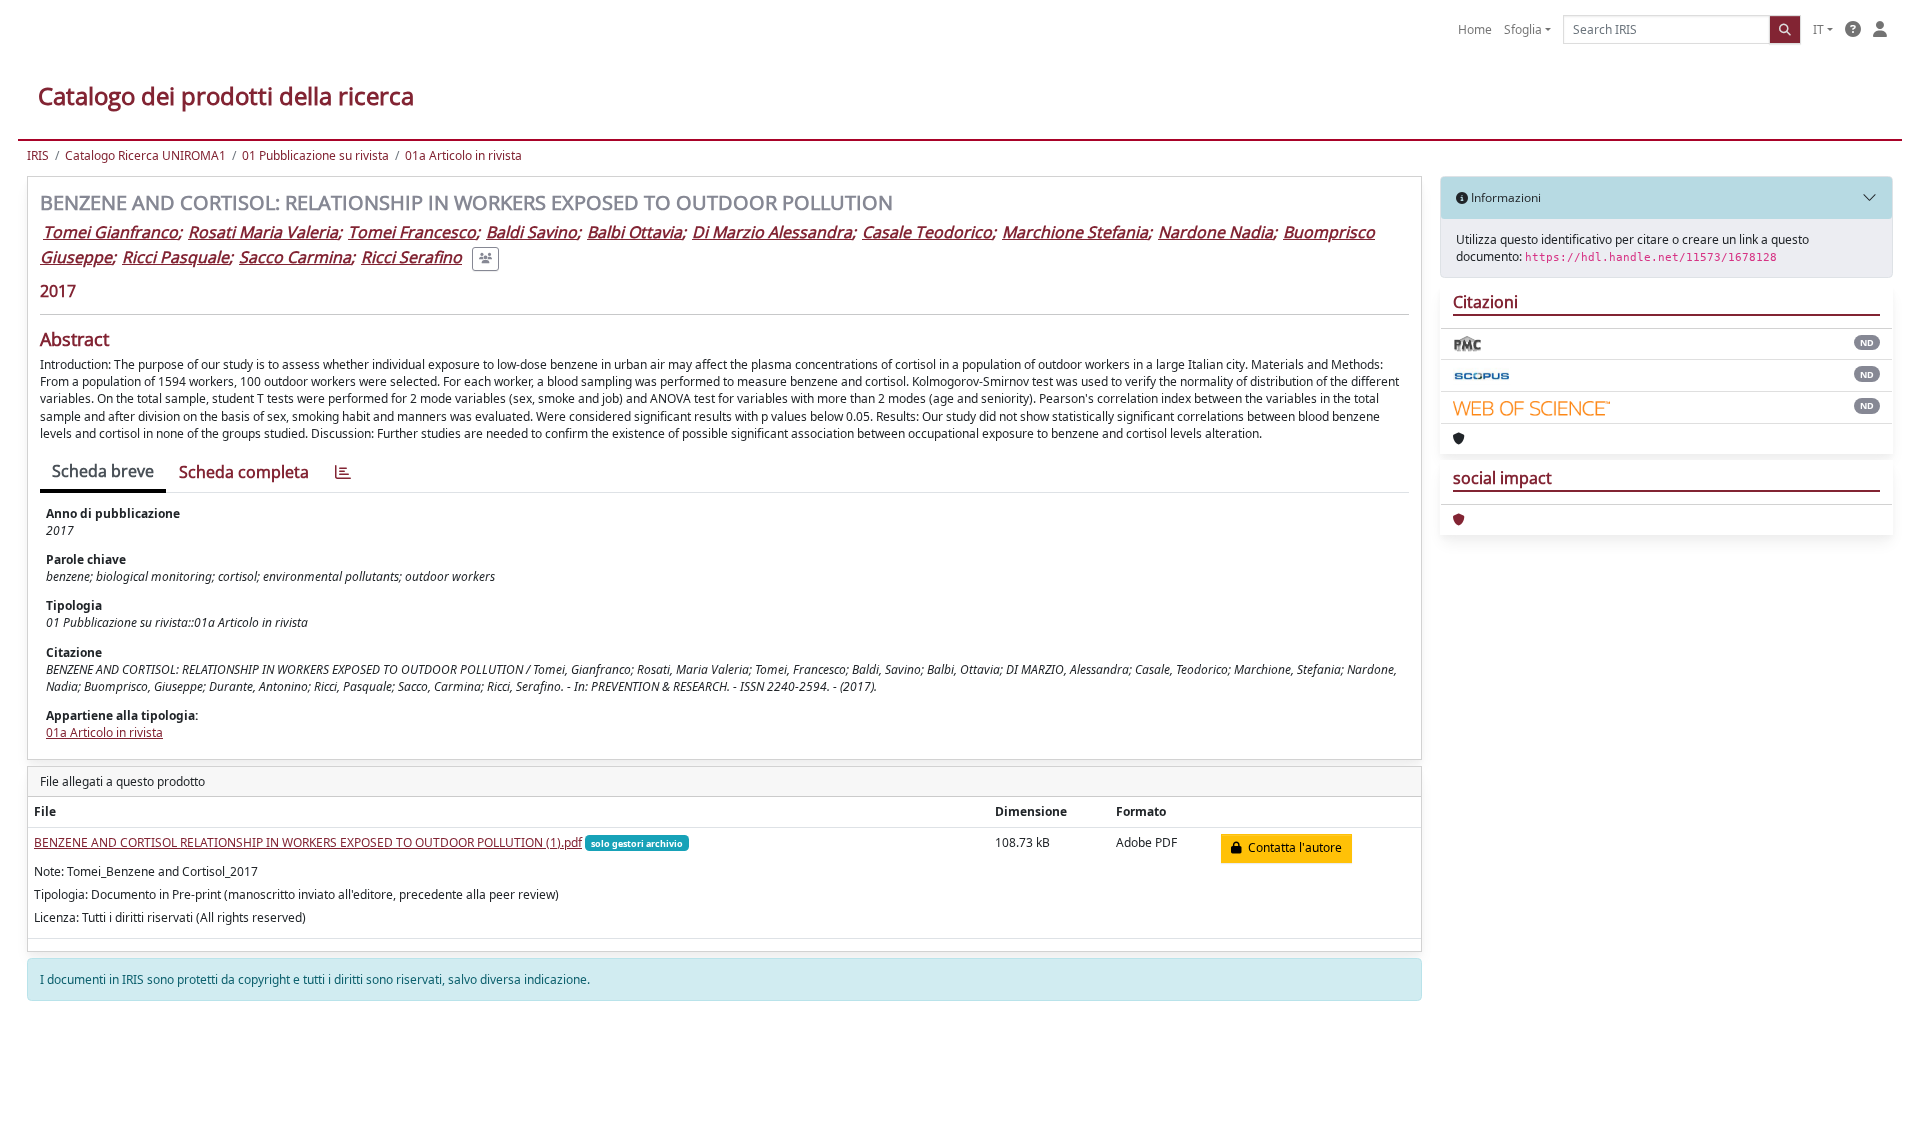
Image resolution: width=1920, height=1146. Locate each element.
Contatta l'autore (1292, 847)
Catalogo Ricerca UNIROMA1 (145, 155)
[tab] (343, 472)
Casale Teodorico (927, 232)
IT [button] (1818, 29)
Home (1475, 29)
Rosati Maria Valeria (263, 232)
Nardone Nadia (1215, 232)
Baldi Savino (531, 232)
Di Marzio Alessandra (772, 232)
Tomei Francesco (412, 232)
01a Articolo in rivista (463, 155)
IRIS (38, 155)
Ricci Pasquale (175, 257)
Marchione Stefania (1075, 232)
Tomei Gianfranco (110, 232)
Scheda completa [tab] (244, 472)
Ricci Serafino (411, 257)
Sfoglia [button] (1523, 29)
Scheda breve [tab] (103, 471)
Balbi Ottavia (634, 232)
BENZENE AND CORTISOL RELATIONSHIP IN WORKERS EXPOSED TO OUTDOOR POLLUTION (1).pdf (308, 842)
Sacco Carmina (295, 257)
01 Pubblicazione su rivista (315, 155)
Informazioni (1504, 197)
